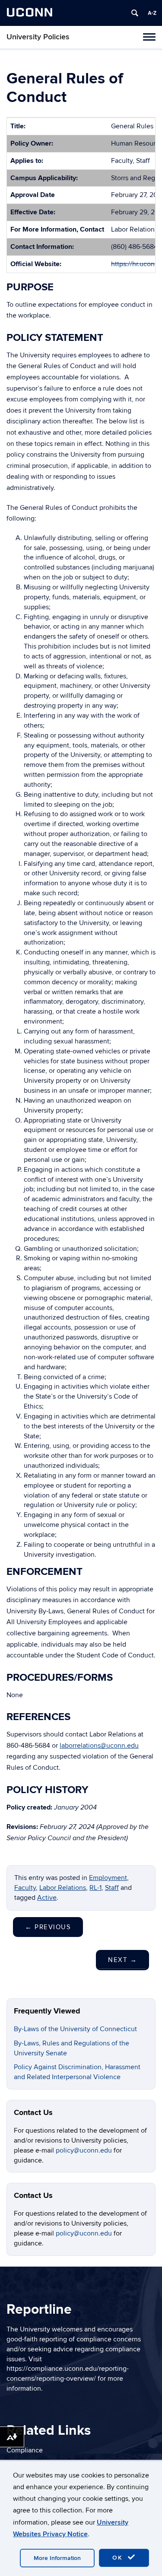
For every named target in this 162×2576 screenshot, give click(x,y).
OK (119, 2558)
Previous (48, 1927)
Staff (112, 1888)
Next (122, 1960)
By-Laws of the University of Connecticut (75, 2029)
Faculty (25, 1888)
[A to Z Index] (152, 13)
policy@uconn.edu (85, 2150)
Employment (108, 1878)
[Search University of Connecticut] (135, 13)
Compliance (25, 2450)
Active (47, 1898)
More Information (57, 2558)
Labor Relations (63, 1888)
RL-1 (95, 1888)
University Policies (38, 37)
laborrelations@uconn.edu (99, 1746)
